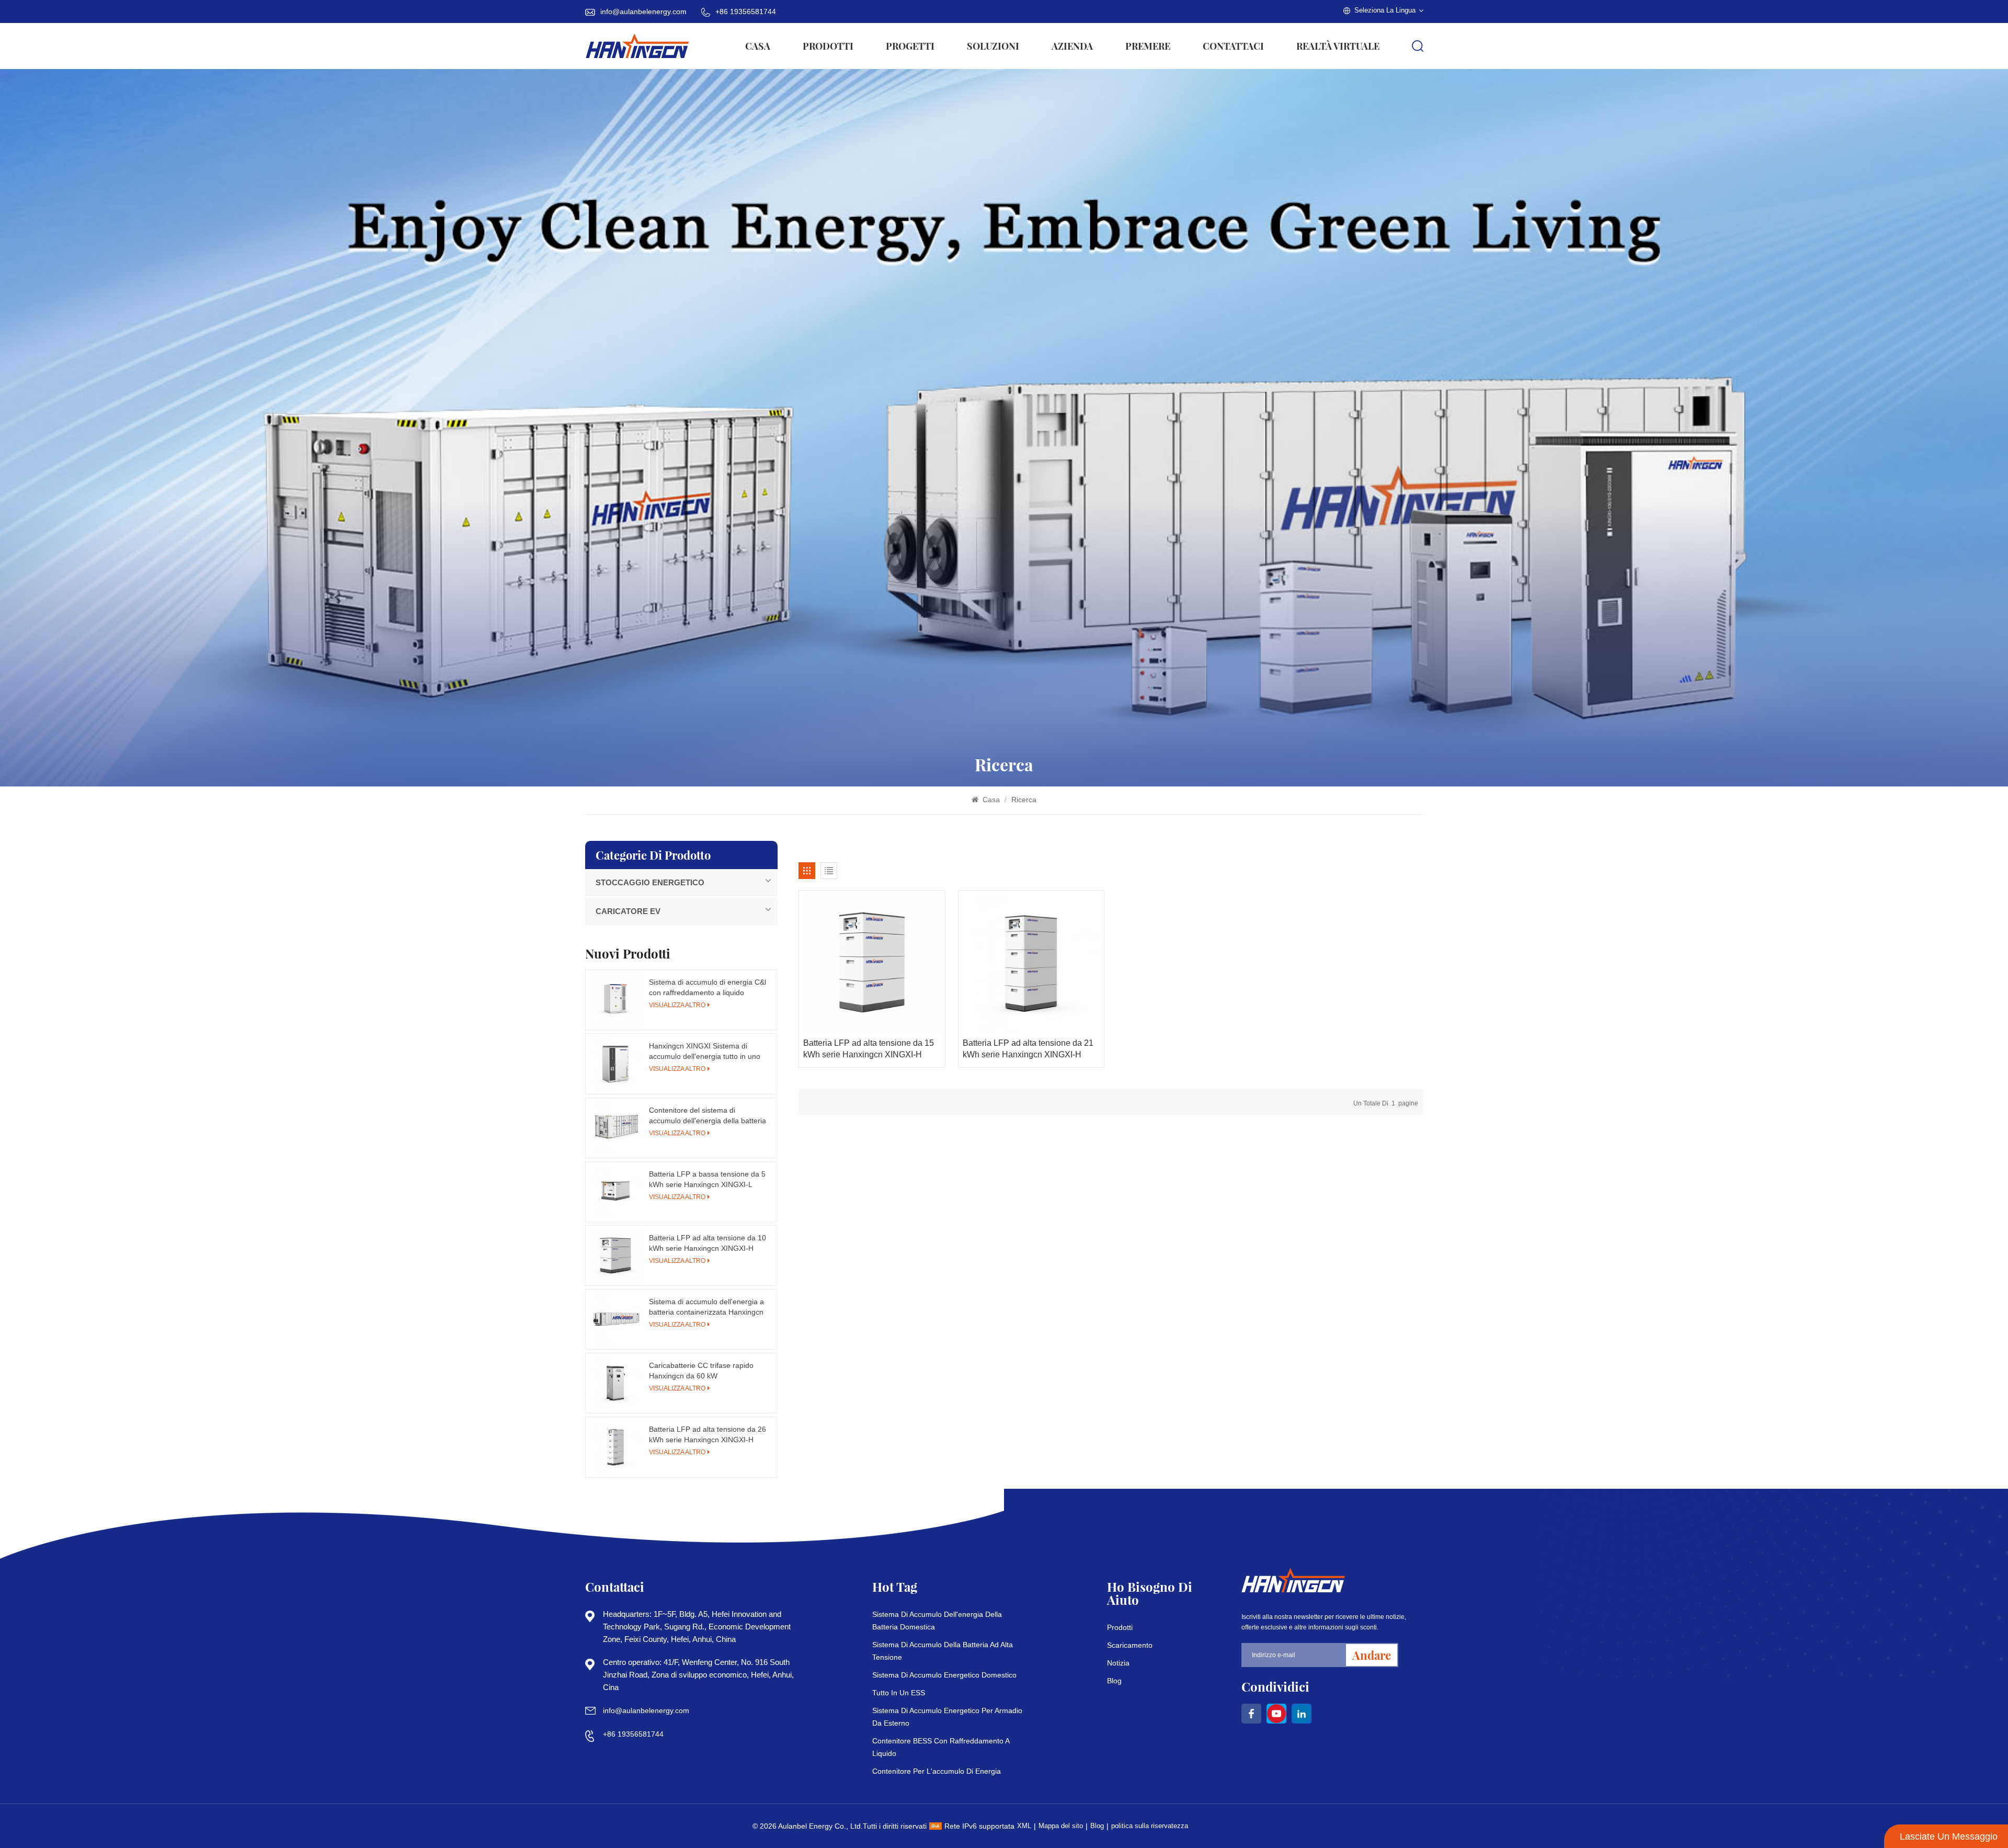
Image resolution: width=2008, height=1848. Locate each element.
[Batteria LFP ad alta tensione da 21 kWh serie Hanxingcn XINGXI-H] (1031, 963)
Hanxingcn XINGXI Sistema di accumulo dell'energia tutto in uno (705, 1051)
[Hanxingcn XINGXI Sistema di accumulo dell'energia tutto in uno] (615, 1064)
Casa (758, 46)
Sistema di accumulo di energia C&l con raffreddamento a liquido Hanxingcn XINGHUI (708, 988)
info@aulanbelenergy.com (643, 12)
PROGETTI (910, 46)
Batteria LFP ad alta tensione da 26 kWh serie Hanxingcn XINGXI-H (708, 1434)
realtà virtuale (1338, 46)
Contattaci (1233, 46)
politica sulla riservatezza (1150, 1826)
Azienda (1072, 46)
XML (1024, 1826)
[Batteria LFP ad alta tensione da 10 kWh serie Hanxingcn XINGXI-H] (615, 1256)
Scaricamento (1130, 1645)
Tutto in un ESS (899, 1693)
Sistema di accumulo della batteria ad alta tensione (943, 1651)
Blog (1114, 1681)
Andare (1372, 1655)
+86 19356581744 (746, 12)
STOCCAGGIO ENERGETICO (650, 882)
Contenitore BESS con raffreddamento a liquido (941, 1747)
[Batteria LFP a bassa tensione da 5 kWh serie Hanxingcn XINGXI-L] (615, 1192)
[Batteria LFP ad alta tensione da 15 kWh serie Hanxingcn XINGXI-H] (872, 963)
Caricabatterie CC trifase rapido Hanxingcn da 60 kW (701, 1371)
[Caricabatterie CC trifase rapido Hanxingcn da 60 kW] (615, 1383)
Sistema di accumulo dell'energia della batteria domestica (937, 1621)
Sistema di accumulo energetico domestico (944, 1675)
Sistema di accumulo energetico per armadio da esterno (947, 1717)
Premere (1148, 46)
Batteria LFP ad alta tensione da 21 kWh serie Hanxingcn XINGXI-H (1028, 1049)
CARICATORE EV (628, 911)
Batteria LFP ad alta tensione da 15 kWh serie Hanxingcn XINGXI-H (869, 1049)
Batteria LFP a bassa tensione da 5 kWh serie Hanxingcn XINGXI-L (707, 1179)
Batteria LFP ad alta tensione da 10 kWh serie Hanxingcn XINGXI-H (708, 1243)
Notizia (1118, 1663)
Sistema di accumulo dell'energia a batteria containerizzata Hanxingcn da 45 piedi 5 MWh (706, 1307)
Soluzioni (993, 46)
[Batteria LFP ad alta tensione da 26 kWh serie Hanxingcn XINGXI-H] (615, 1447)
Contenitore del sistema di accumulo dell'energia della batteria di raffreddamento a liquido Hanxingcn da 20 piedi (708, 1116)
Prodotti (828, 46)
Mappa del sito (1061, 1826)
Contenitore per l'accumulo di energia (937, 1771)
